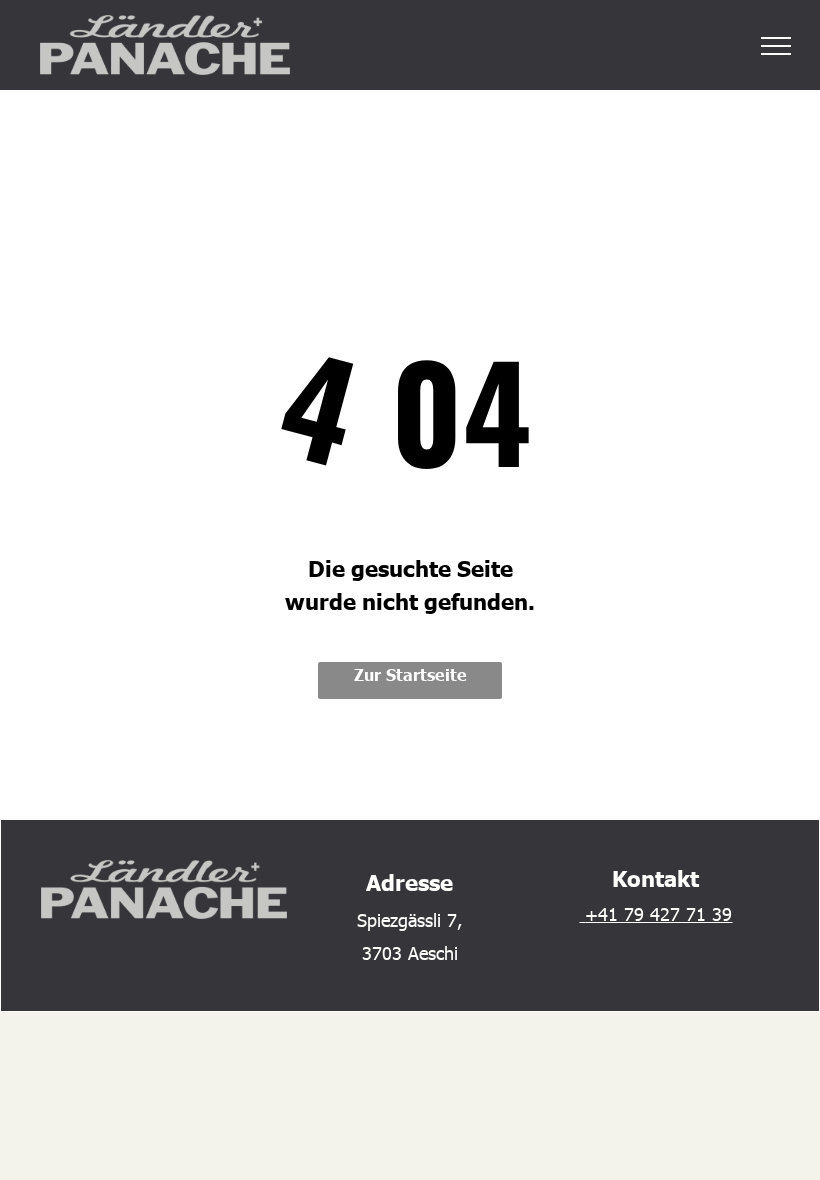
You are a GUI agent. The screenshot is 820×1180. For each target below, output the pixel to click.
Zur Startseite (410, 674)
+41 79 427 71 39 (658, 913)
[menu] (776, 46)
